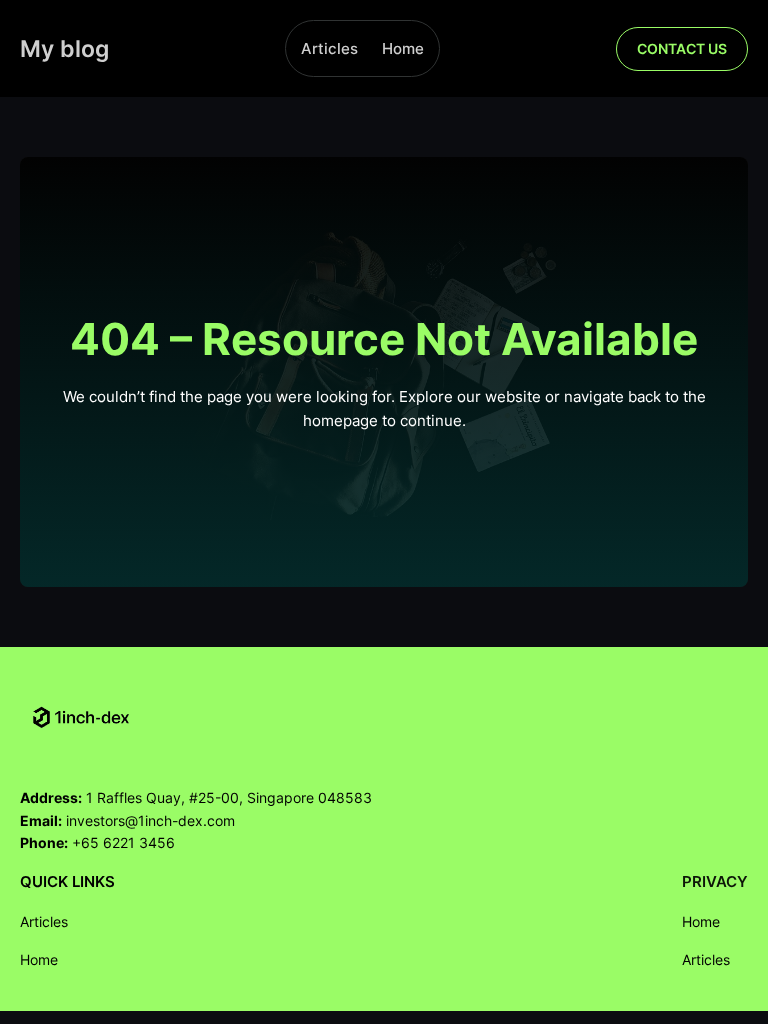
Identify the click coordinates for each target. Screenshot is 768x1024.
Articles (329, 48)
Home (403, 48)
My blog (64, 48)
